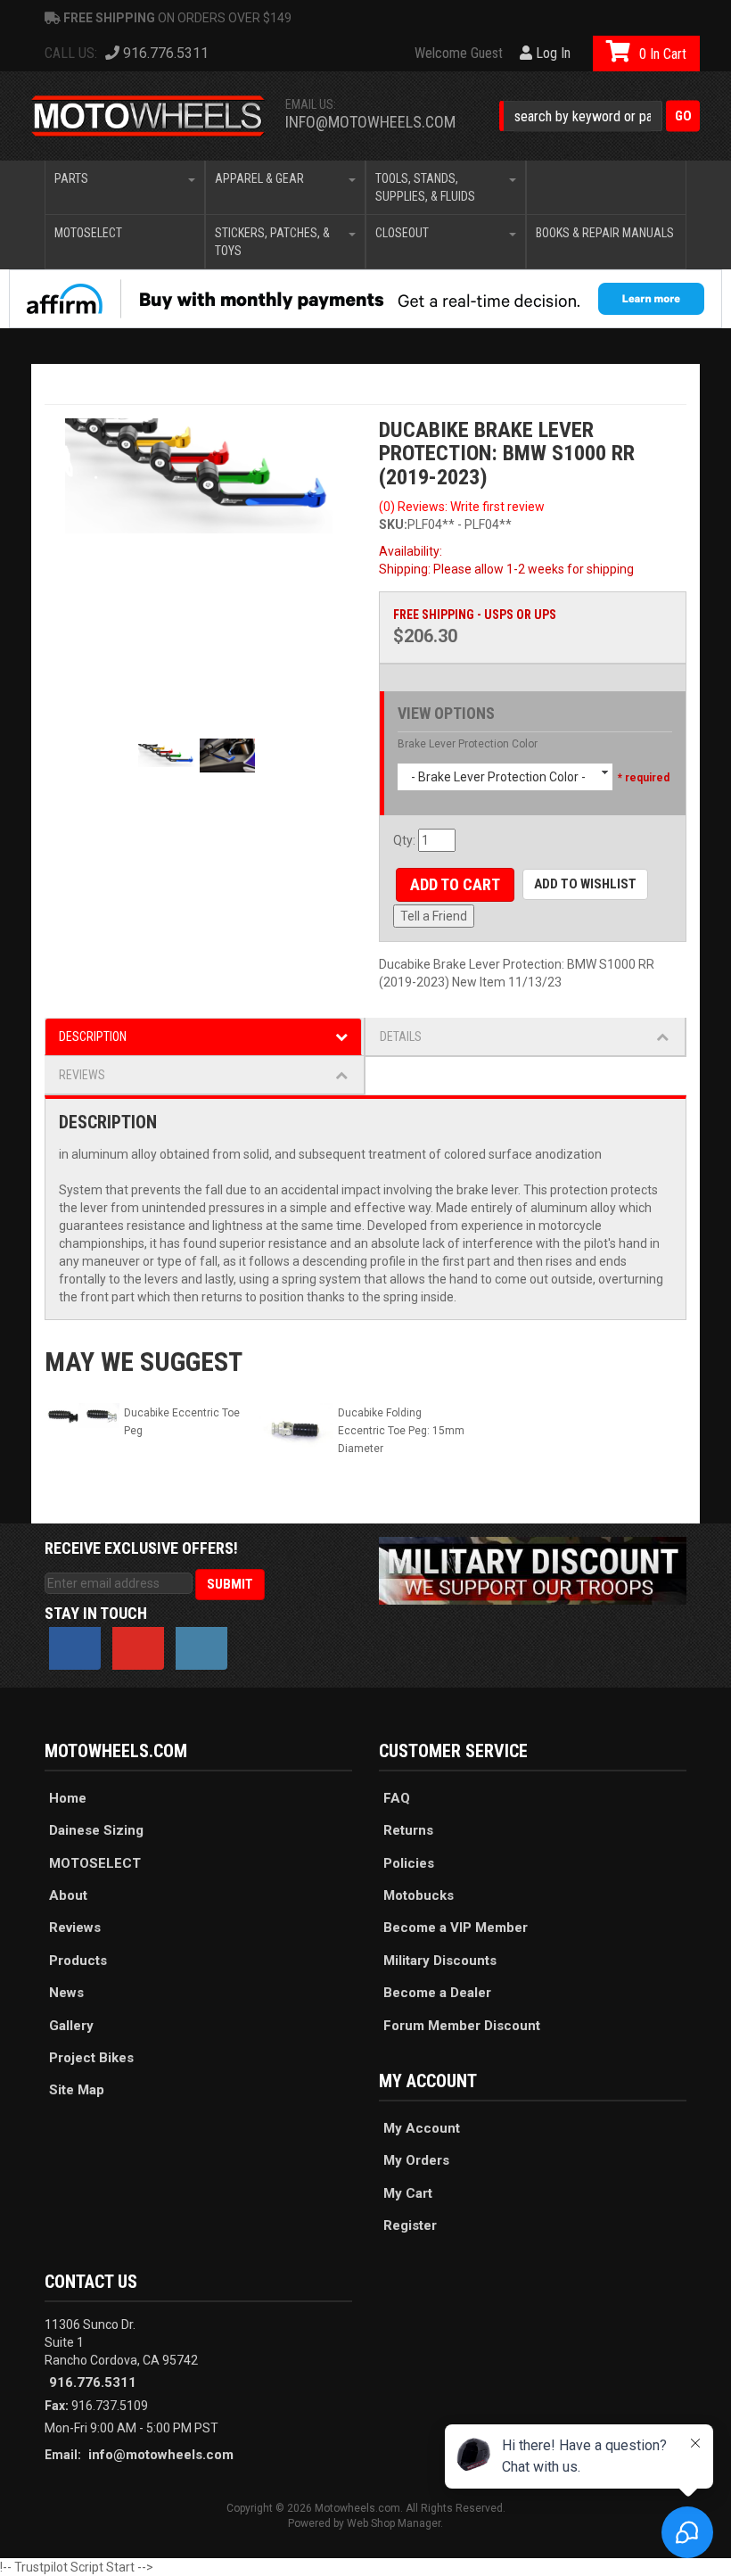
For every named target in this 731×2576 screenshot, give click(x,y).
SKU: (393, 524)
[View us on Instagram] (201, 1648)
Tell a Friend (434, 916)
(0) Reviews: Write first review (462, 507)
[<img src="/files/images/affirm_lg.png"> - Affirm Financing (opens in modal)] (365, 299)
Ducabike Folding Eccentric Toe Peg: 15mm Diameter (401, 1431)
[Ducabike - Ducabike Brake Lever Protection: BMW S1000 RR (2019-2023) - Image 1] (198, 476)
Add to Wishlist (585, 884)
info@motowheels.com (370, 122)
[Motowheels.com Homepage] (148, 116)
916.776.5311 (93, 2382)
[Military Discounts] (533, 1570)
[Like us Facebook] (75, 1648)
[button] (600, 116)
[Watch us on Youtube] (138, 1648)
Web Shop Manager (394, 2523)
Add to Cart (455, 884)
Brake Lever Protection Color (468, 744)
